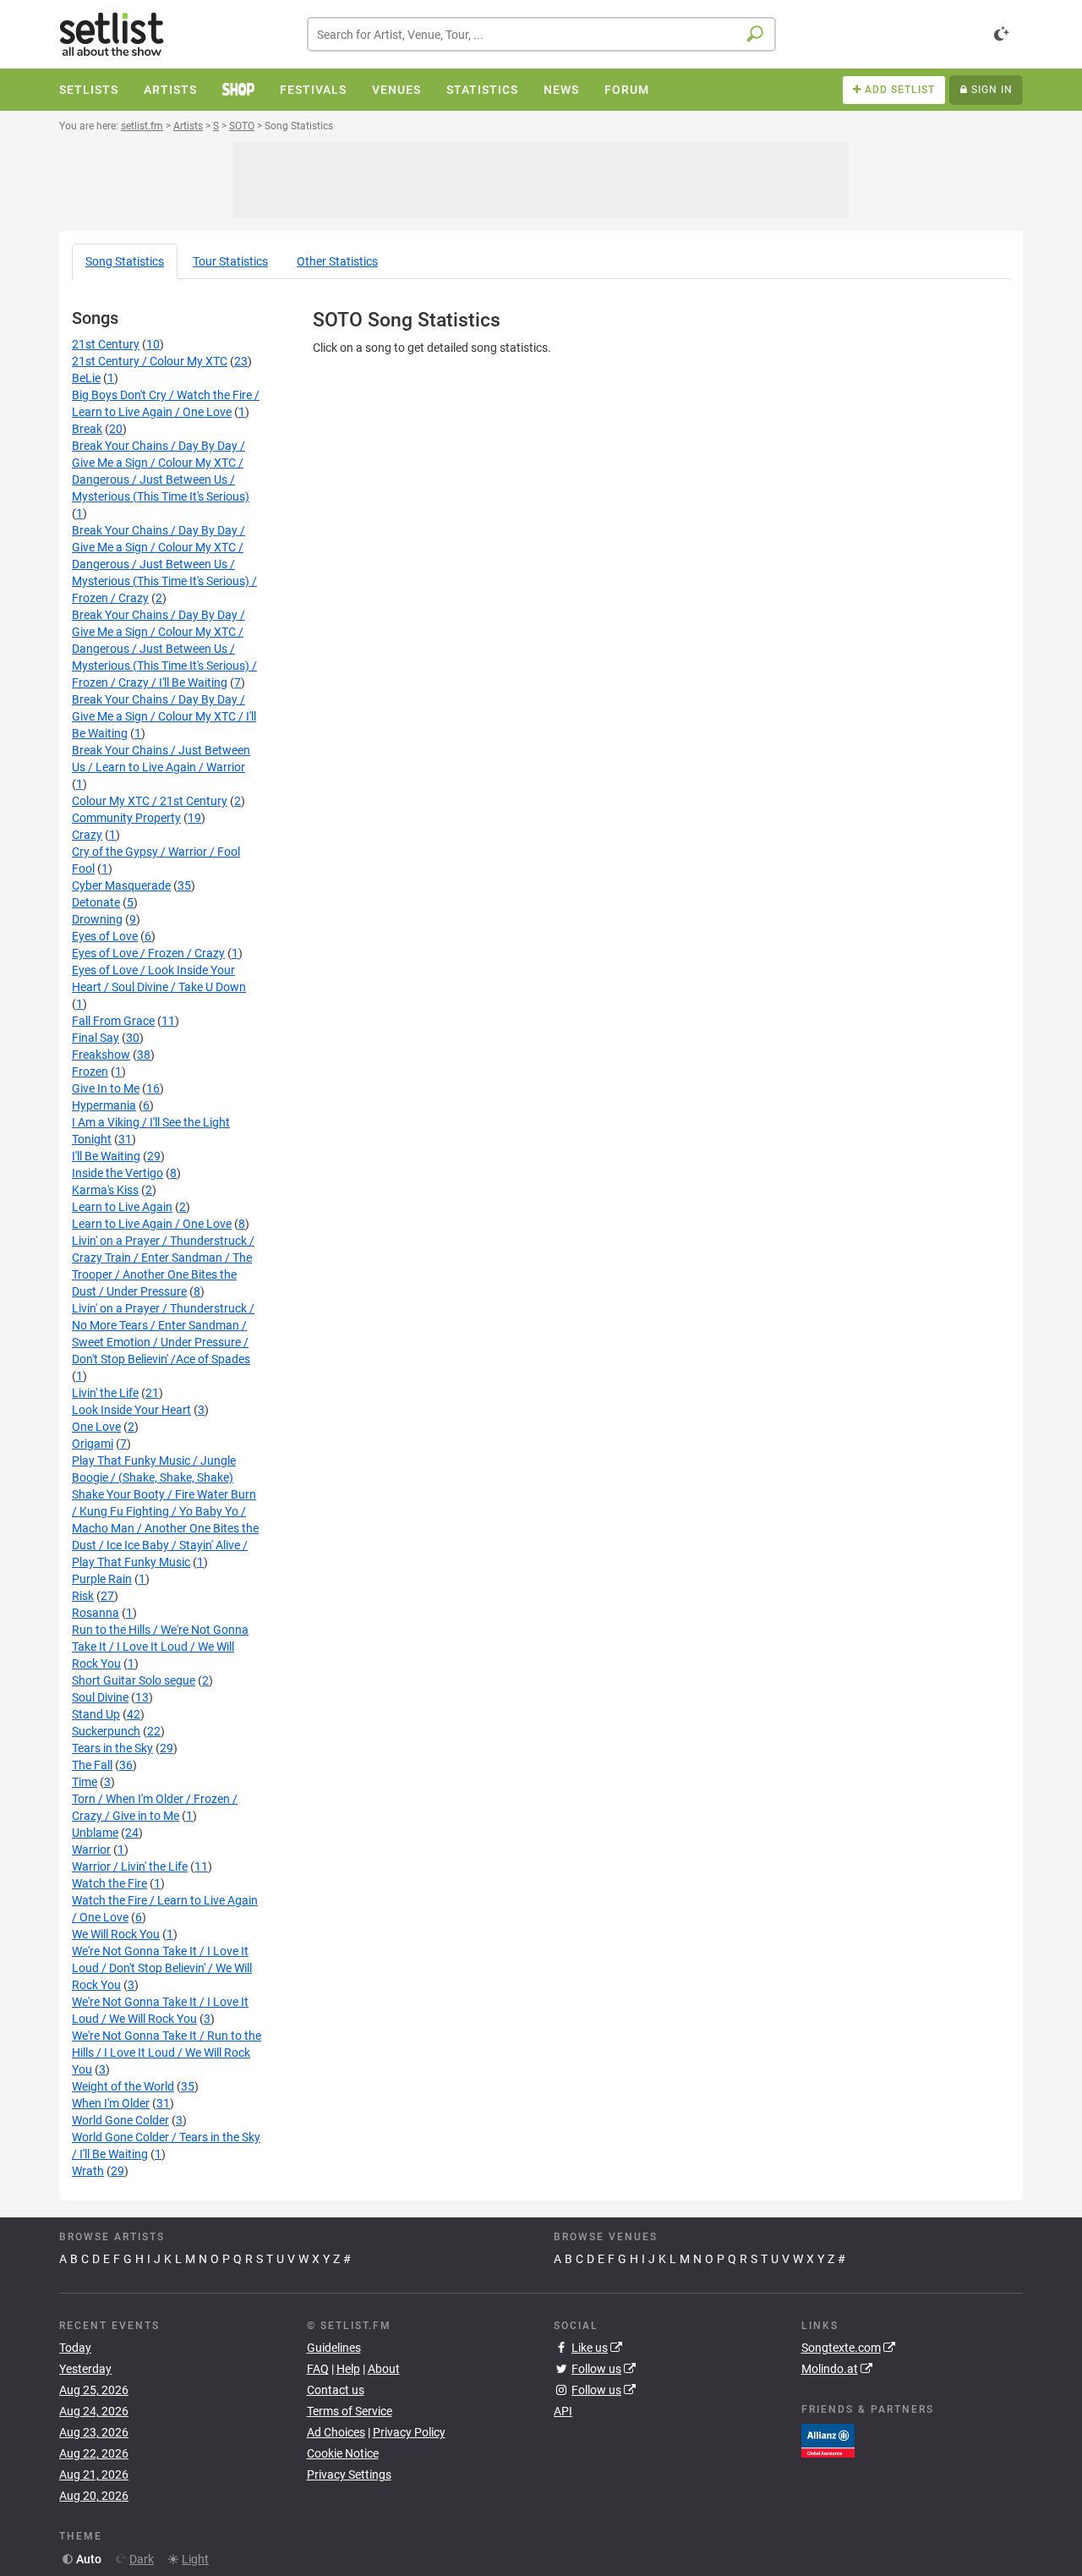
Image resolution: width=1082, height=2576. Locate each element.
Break (87, 429)
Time (85, 1782)
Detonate (96, 902)
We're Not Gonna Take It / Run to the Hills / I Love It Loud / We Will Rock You (167, 2053)
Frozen (90, 1072)
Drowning (97, 919)
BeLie (86, 378)
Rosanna (96, 1613)
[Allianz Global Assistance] (828, 2439)
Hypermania (104, 1105)
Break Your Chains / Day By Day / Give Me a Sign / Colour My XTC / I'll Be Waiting (164, 716)
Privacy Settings (349, 2475)
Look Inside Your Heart (131, 1410)
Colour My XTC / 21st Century (150, 801)
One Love (96, 1427)
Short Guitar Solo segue (134, 1680)
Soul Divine (100, 1697)
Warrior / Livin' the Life (130, 1866)
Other (337, 261)
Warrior (91, 1850)
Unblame (95, 1833)
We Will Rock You (116, 1934)
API (563, 2411)
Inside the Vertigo (117, 1173)
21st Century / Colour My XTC (150, 361)
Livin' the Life (105, 1393)
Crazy (87, 835)
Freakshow (101, 1055)
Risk (83, 1596)
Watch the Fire (109, 1883)
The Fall (92, 1765)
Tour (230, 261)
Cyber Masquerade (121, 885)
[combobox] (541, 34)
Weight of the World (123, 2086)
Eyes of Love (105, 936)
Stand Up (96, 1714)
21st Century (106, 344)
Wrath (88, 2171)
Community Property (126, 818)
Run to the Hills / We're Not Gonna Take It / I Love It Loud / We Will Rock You (160, 1647)
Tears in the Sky (112, 1748)
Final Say (96, 1038)
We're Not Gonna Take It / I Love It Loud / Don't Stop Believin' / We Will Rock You (162, 1968)
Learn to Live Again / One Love (152, 1224)
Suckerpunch (106, 1731)
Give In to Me (106, 1088)
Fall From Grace (113, 1021)
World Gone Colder (120, 2120)
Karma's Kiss (105, 1190)
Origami (93, 1444)
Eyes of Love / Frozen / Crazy (148, 953)
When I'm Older (111, 2103)
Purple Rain (102, 1579)
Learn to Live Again (122, 1207)
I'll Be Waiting (106, 1156)
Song (125, 261)
